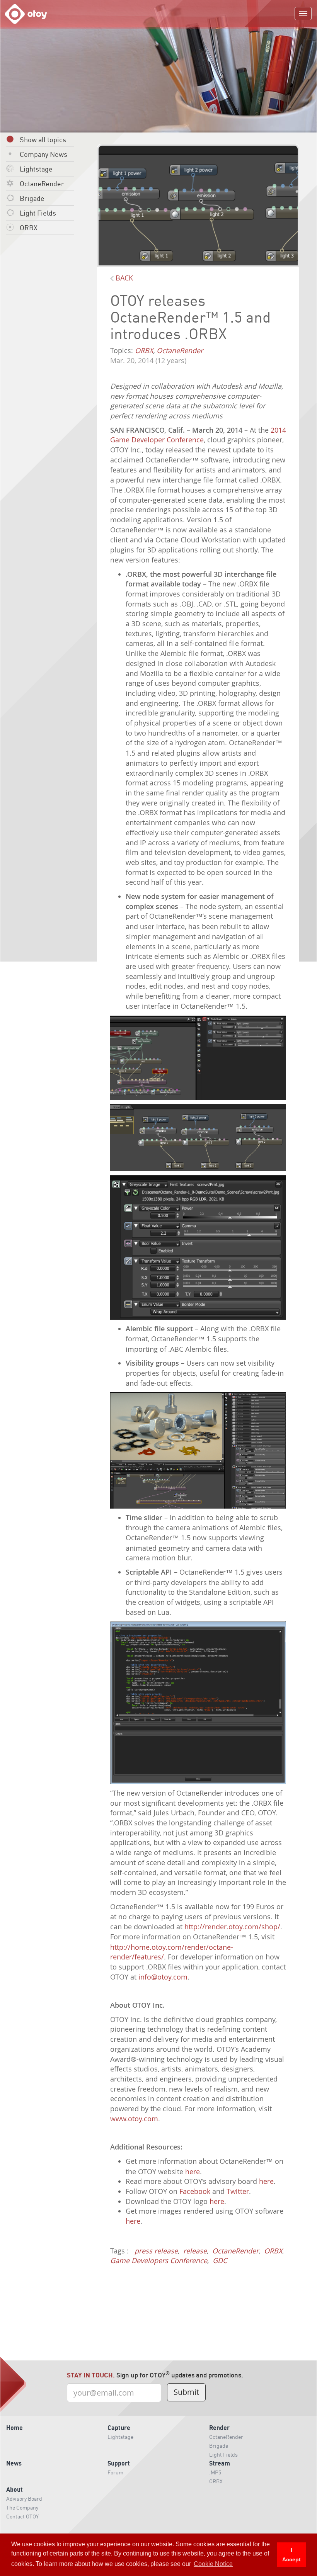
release (195, 2251)
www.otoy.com (134, 2119)
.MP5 (215, 2472)
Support (119, 2463)
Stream (220, 2463)
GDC (220, 2260)
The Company (22, 2507)
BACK (123, 278)
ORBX (29, 227)
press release (156, 2251)
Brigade (32, 198)
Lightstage (36, 169)
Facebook (195, 2191)
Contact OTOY (22, 2516)
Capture (119, 2427)
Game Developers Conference (159, 2260)
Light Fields (38, 213)
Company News (43, 154)
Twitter (238, 2191)
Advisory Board (24, 2498)
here (193, 2172)
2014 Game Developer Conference (198, 435)
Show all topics (43, 139)
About (14, 2489)
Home (14, 2427)
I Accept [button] (291, 2555)
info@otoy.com (163, 1977)
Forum (115, 2472)
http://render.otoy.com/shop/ (232, 1927)
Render (219, 2427)
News (14, 2463)
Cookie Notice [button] (213, 2564)
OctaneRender (42, 183)
